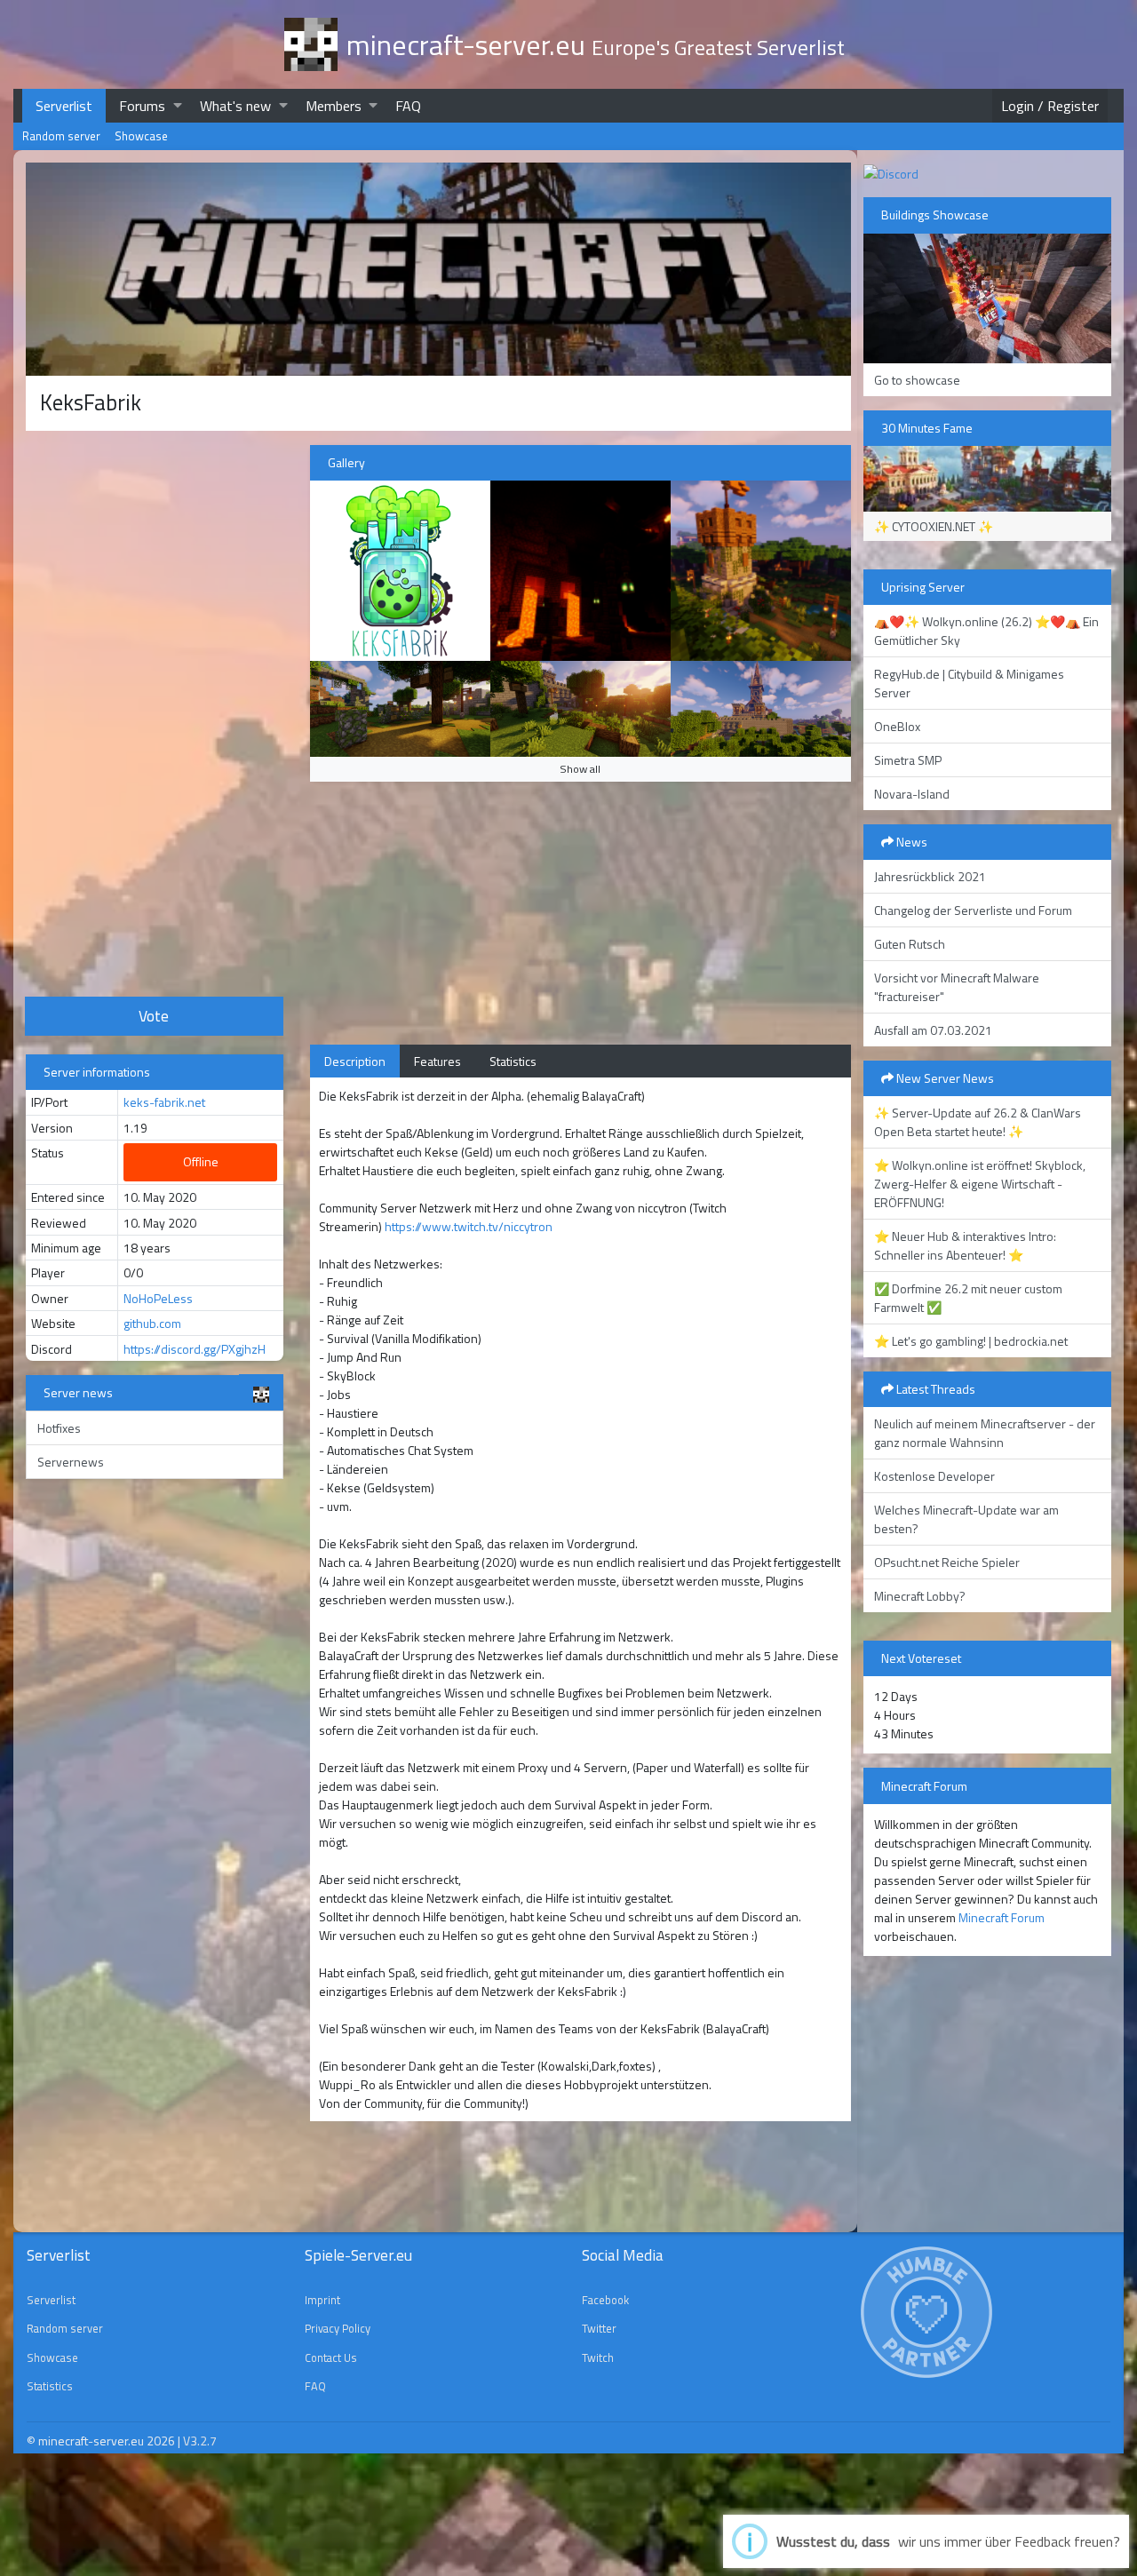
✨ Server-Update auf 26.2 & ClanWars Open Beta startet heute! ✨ (978, 1122)
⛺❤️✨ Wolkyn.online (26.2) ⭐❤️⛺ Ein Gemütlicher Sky (986, 631)
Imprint (322, 2300)
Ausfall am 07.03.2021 (933, 1030)
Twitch (598, 2357)
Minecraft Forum (1002, 1917)
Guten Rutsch (910, 944)
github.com (152, 1323)
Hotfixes (59, 1428)
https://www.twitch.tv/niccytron (469, 1226)
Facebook (605, 2300)
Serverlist (64, 106)
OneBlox (897, 726)
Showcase (141, 136)
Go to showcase (917, 380)
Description (355, 1061)
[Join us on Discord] (891, 172)
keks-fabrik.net (164, 1102)
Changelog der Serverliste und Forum (973, 910)
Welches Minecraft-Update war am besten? (966, 1519)
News (910, 842)
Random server (61, 136)
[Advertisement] (155, 712)
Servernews (71, 1462)
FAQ (408, 106)
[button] (178, 105)
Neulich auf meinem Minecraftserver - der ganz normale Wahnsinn (985, 1433)
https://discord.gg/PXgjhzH (195, 1349)
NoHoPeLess (158, 1298)
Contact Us (331, 2357)
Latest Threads (934, 1389)
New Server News (944, 1078)
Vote (154, 1016)
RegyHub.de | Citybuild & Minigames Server (969, 683)
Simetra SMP (908, 760)
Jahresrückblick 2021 (930, 876)
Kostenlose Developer (934, 1476)
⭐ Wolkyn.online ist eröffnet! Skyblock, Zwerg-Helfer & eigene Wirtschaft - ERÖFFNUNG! (980, 1184)
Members (334, 106)
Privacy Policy (338, 2328)
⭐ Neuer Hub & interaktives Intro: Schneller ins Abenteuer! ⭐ (965, 1245)
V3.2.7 (200, 2441)
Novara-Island (912, 794)
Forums (142, 106)
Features (437, 1061)
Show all (580, 769)
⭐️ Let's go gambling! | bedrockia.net (971, 1341)
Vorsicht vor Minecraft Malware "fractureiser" (957, 987)
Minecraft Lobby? (920, 1596)
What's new (235, 106)
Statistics (513, 1061)
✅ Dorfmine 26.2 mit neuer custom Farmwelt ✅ (968, 1298)
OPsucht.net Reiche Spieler (947, 1562)
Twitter (599, 2328)
